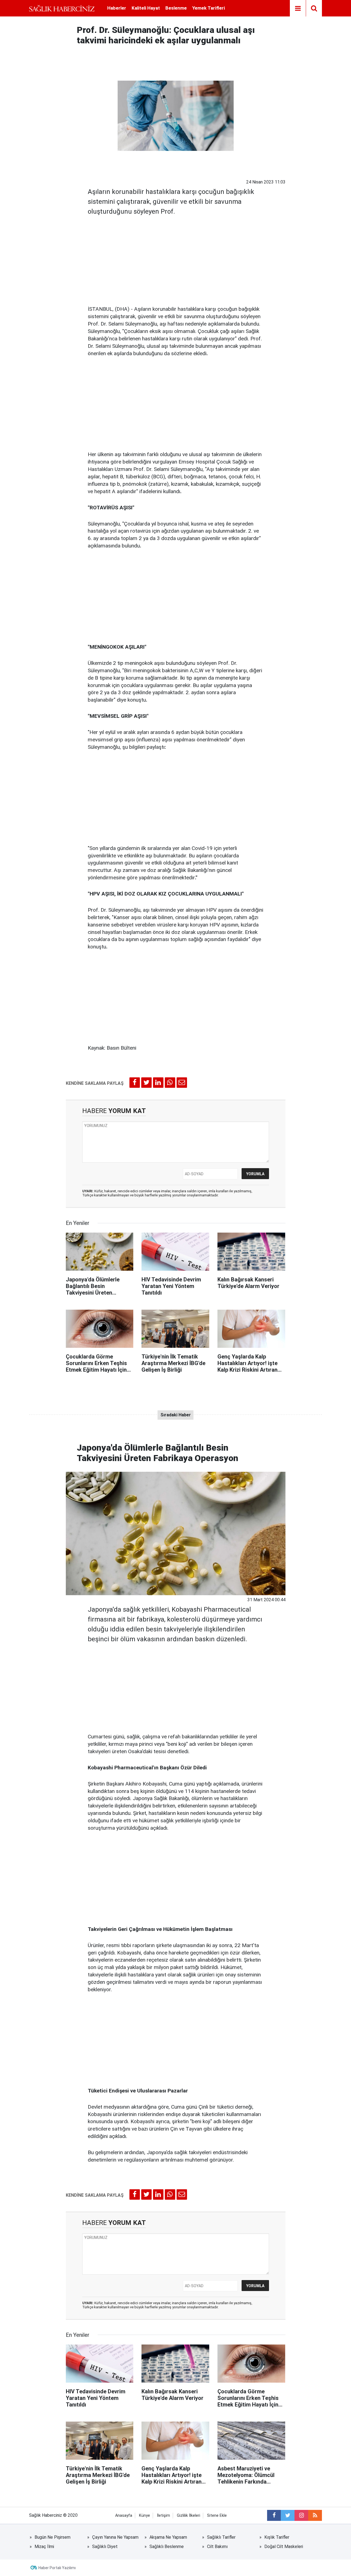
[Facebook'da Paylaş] (135, 1083)
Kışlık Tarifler (277, 2537)
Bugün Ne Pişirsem (53, 2537)
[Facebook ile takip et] (274, 2515)
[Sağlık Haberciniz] (62, 8)
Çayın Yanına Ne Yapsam (115, 2537)
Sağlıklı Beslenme (167, 2547)
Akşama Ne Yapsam (168, 2537)
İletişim (163, 2516)
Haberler (117, 8)
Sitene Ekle (217, 2516)
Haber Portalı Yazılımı (57, 2568)
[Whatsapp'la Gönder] (170, 1083)
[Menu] (298, 9)
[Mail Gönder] (182, 1083)
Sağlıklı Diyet (105, 2547)
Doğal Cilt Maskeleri (284, 2547)
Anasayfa (124, 2516)
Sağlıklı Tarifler (221, 2537)
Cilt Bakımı (217, 2547)
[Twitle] (146, 1083)
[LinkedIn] (158, 1083)
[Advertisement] (176, 259)
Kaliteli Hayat (146, 8)
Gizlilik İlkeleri (189, 2516)
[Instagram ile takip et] (301, 2515)
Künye (145, 2516)
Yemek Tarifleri (209, 8)
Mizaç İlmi (44, 2547)
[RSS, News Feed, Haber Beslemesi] (315, 2515)
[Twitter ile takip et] (288, 2515)
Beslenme (176, 8)
